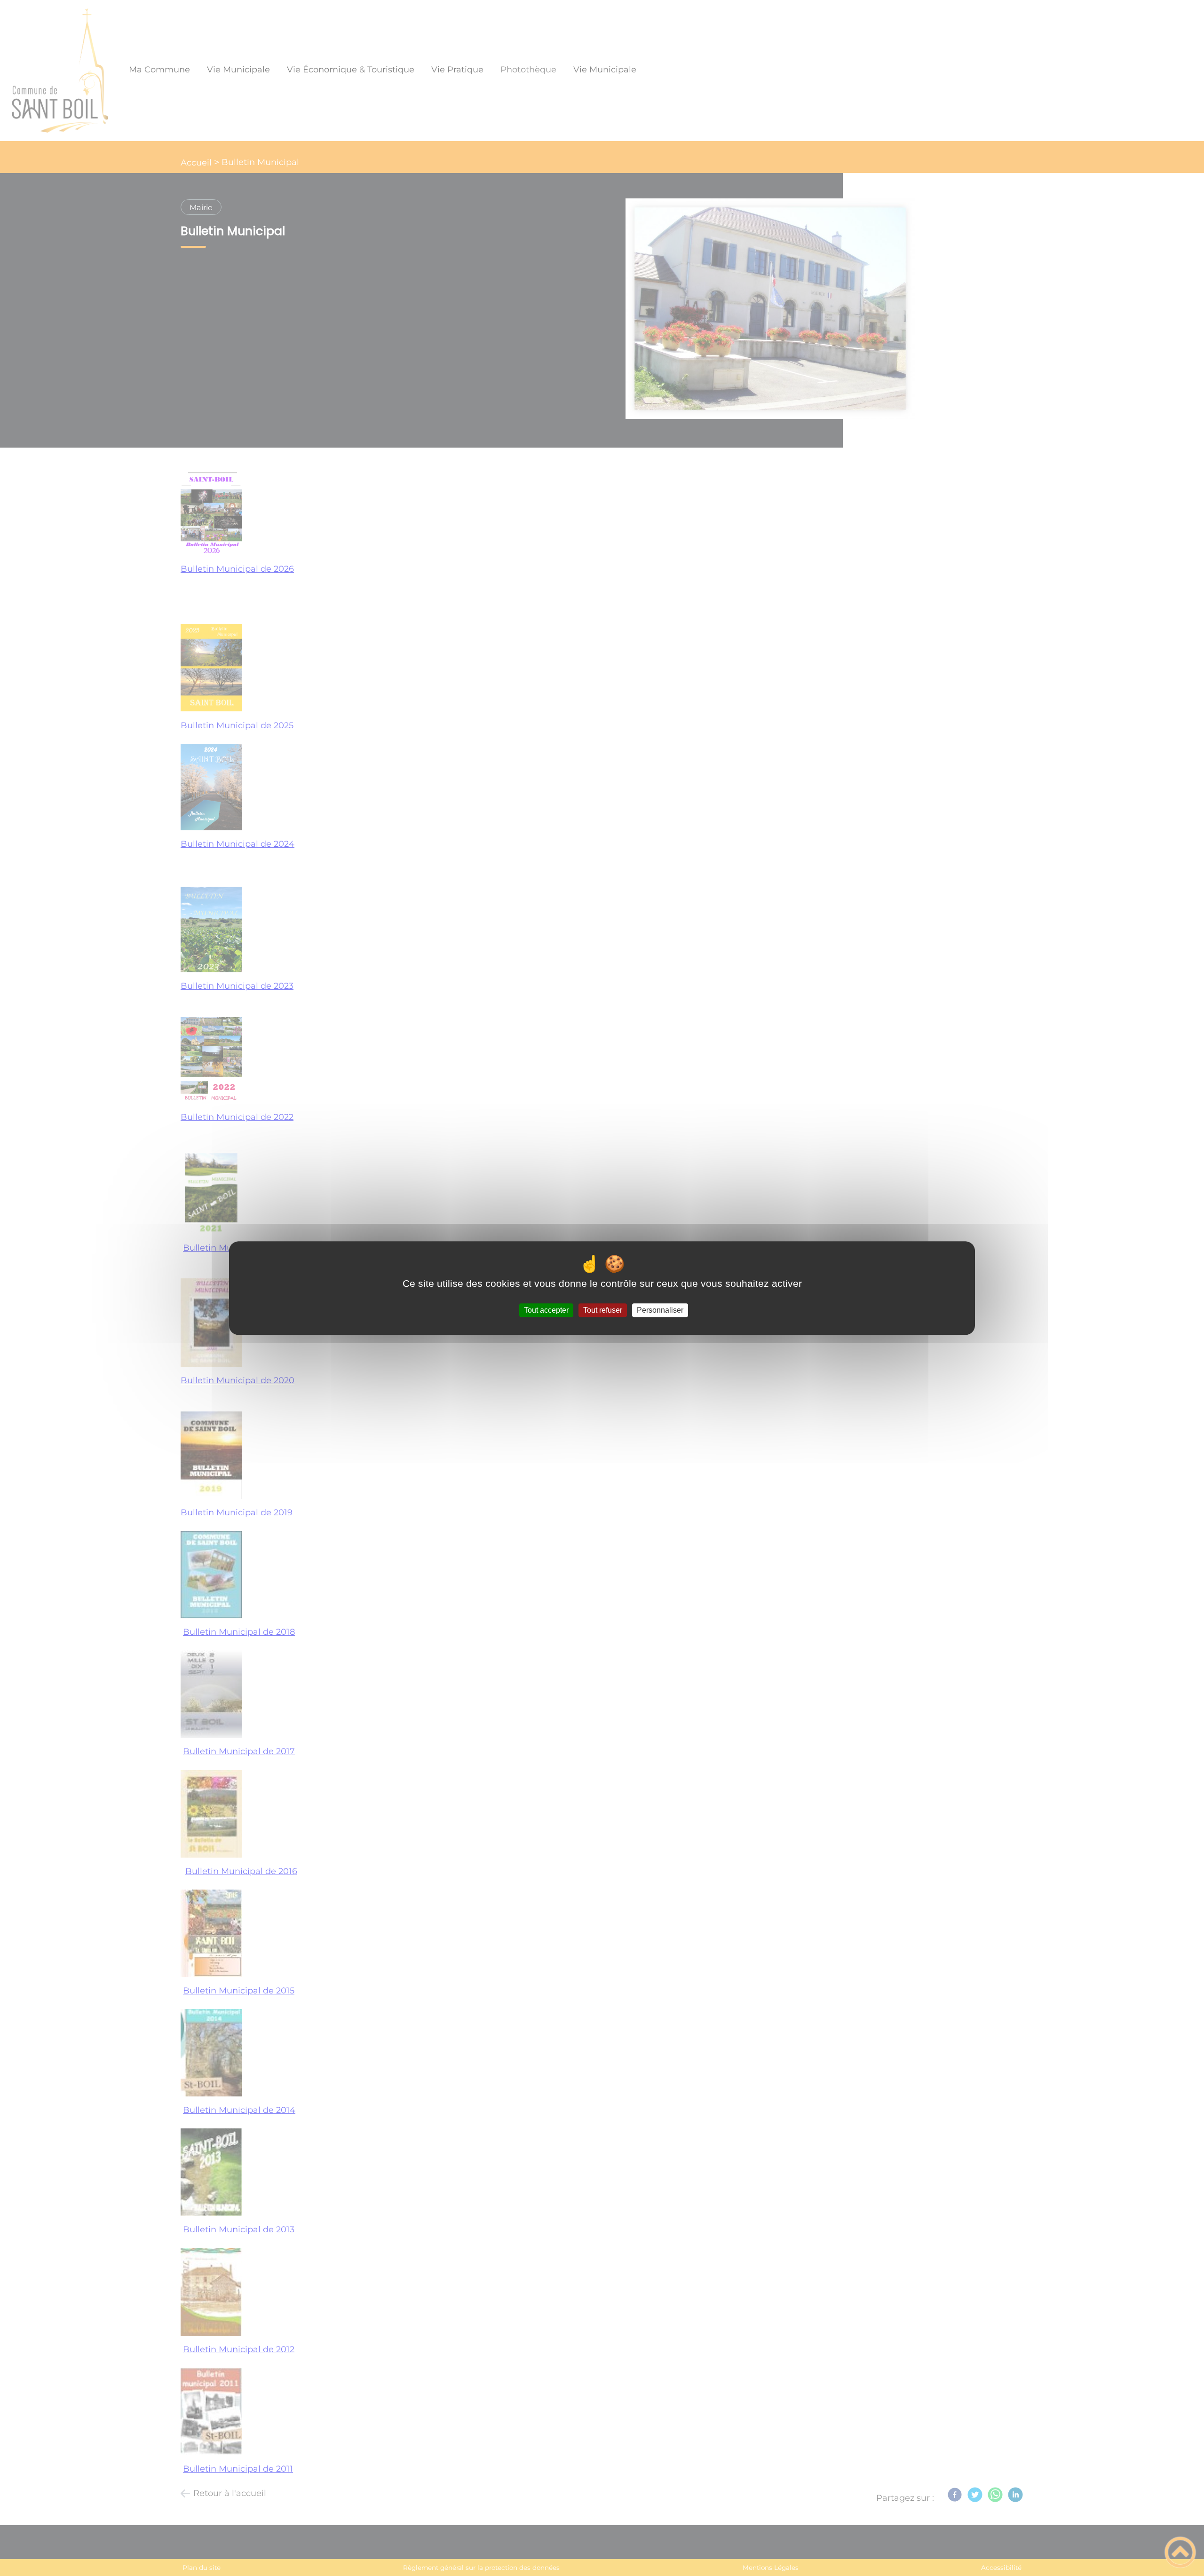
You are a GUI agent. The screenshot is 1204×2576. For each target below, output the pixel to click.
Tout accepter (546, 1310)
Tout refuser (603, 1310)
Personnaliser (660, 1310)
